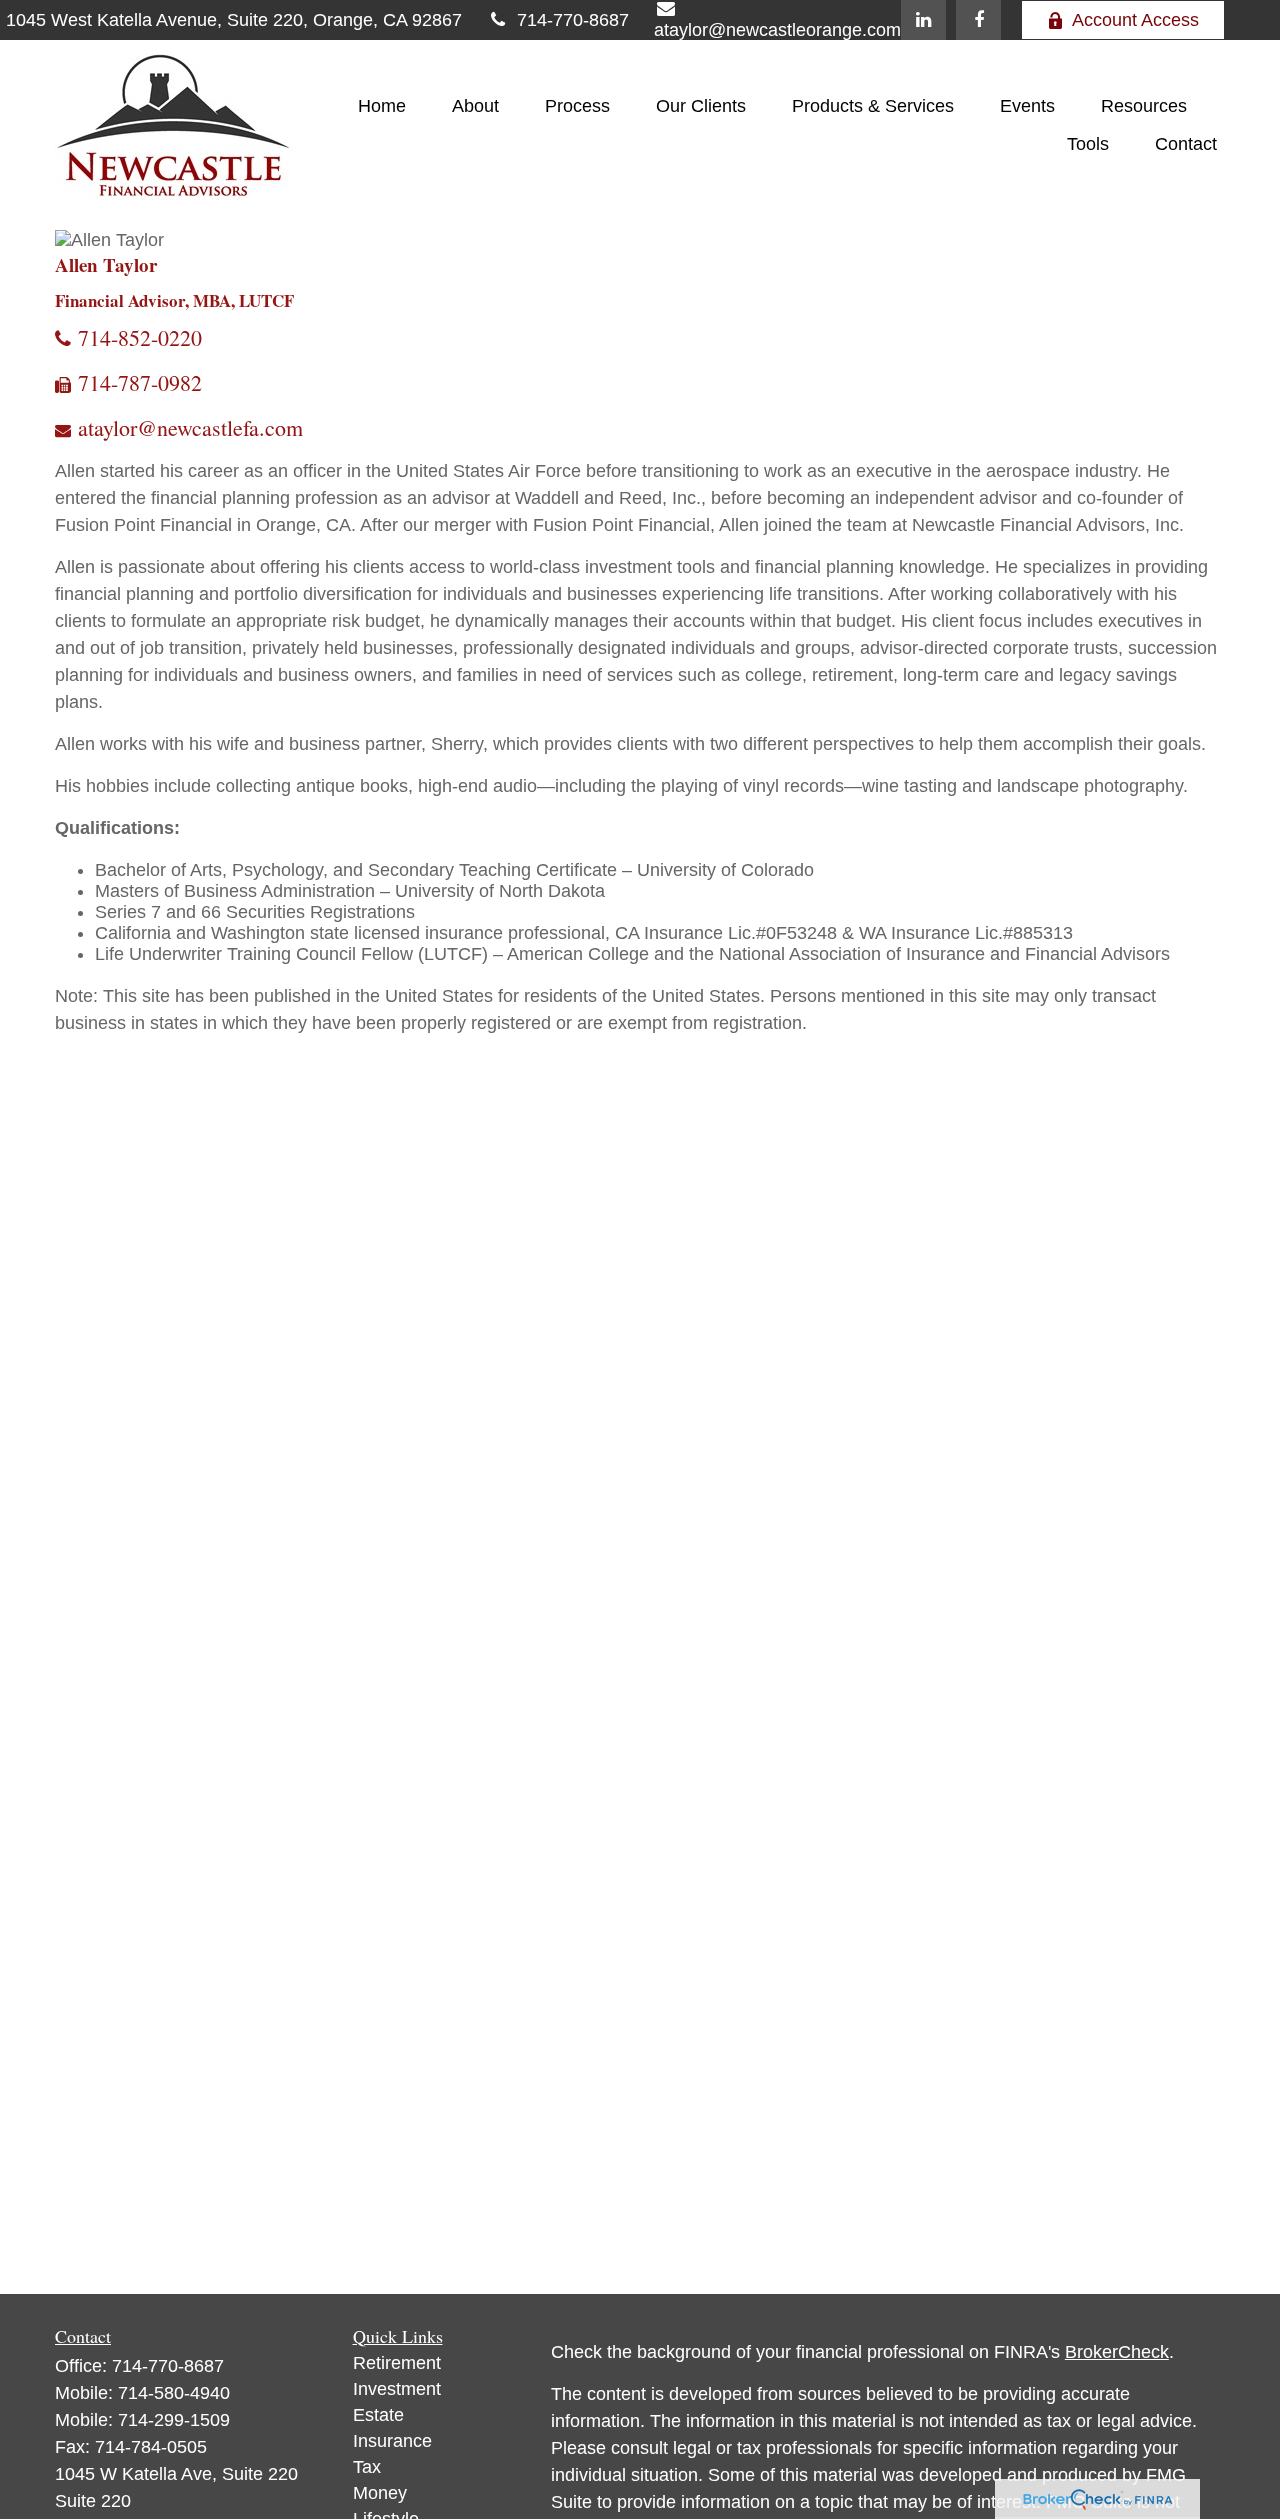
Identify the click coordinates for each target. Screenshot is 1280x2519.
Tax (367, 2467)
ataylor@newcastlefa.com (190, 427)
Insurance (392, 2441)
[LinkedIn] (923, 20)
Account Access (1135, 20)
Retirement (397, 2363)
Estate (378, 2415)
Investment (397, 2389)
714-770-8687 (573, 20)
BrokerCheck (1117, 2352)
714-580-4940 (174, 2393)
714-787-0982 (140, 382)
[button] (382, 106)
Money (380, 2493)
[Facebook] (978, 20)
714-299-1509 (174, 2420)
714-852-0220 (140, 337)
